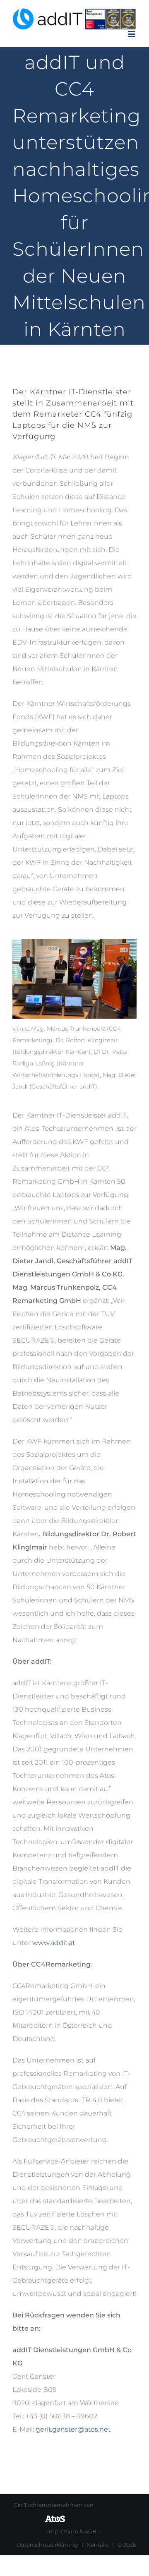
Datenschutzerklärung (47, 2545)
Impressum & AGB (72, 2531)
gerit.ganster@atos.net (73, 2429)
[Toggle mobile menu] (132, 34)
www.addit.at (54, 1943)
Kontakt (98, 2545)
